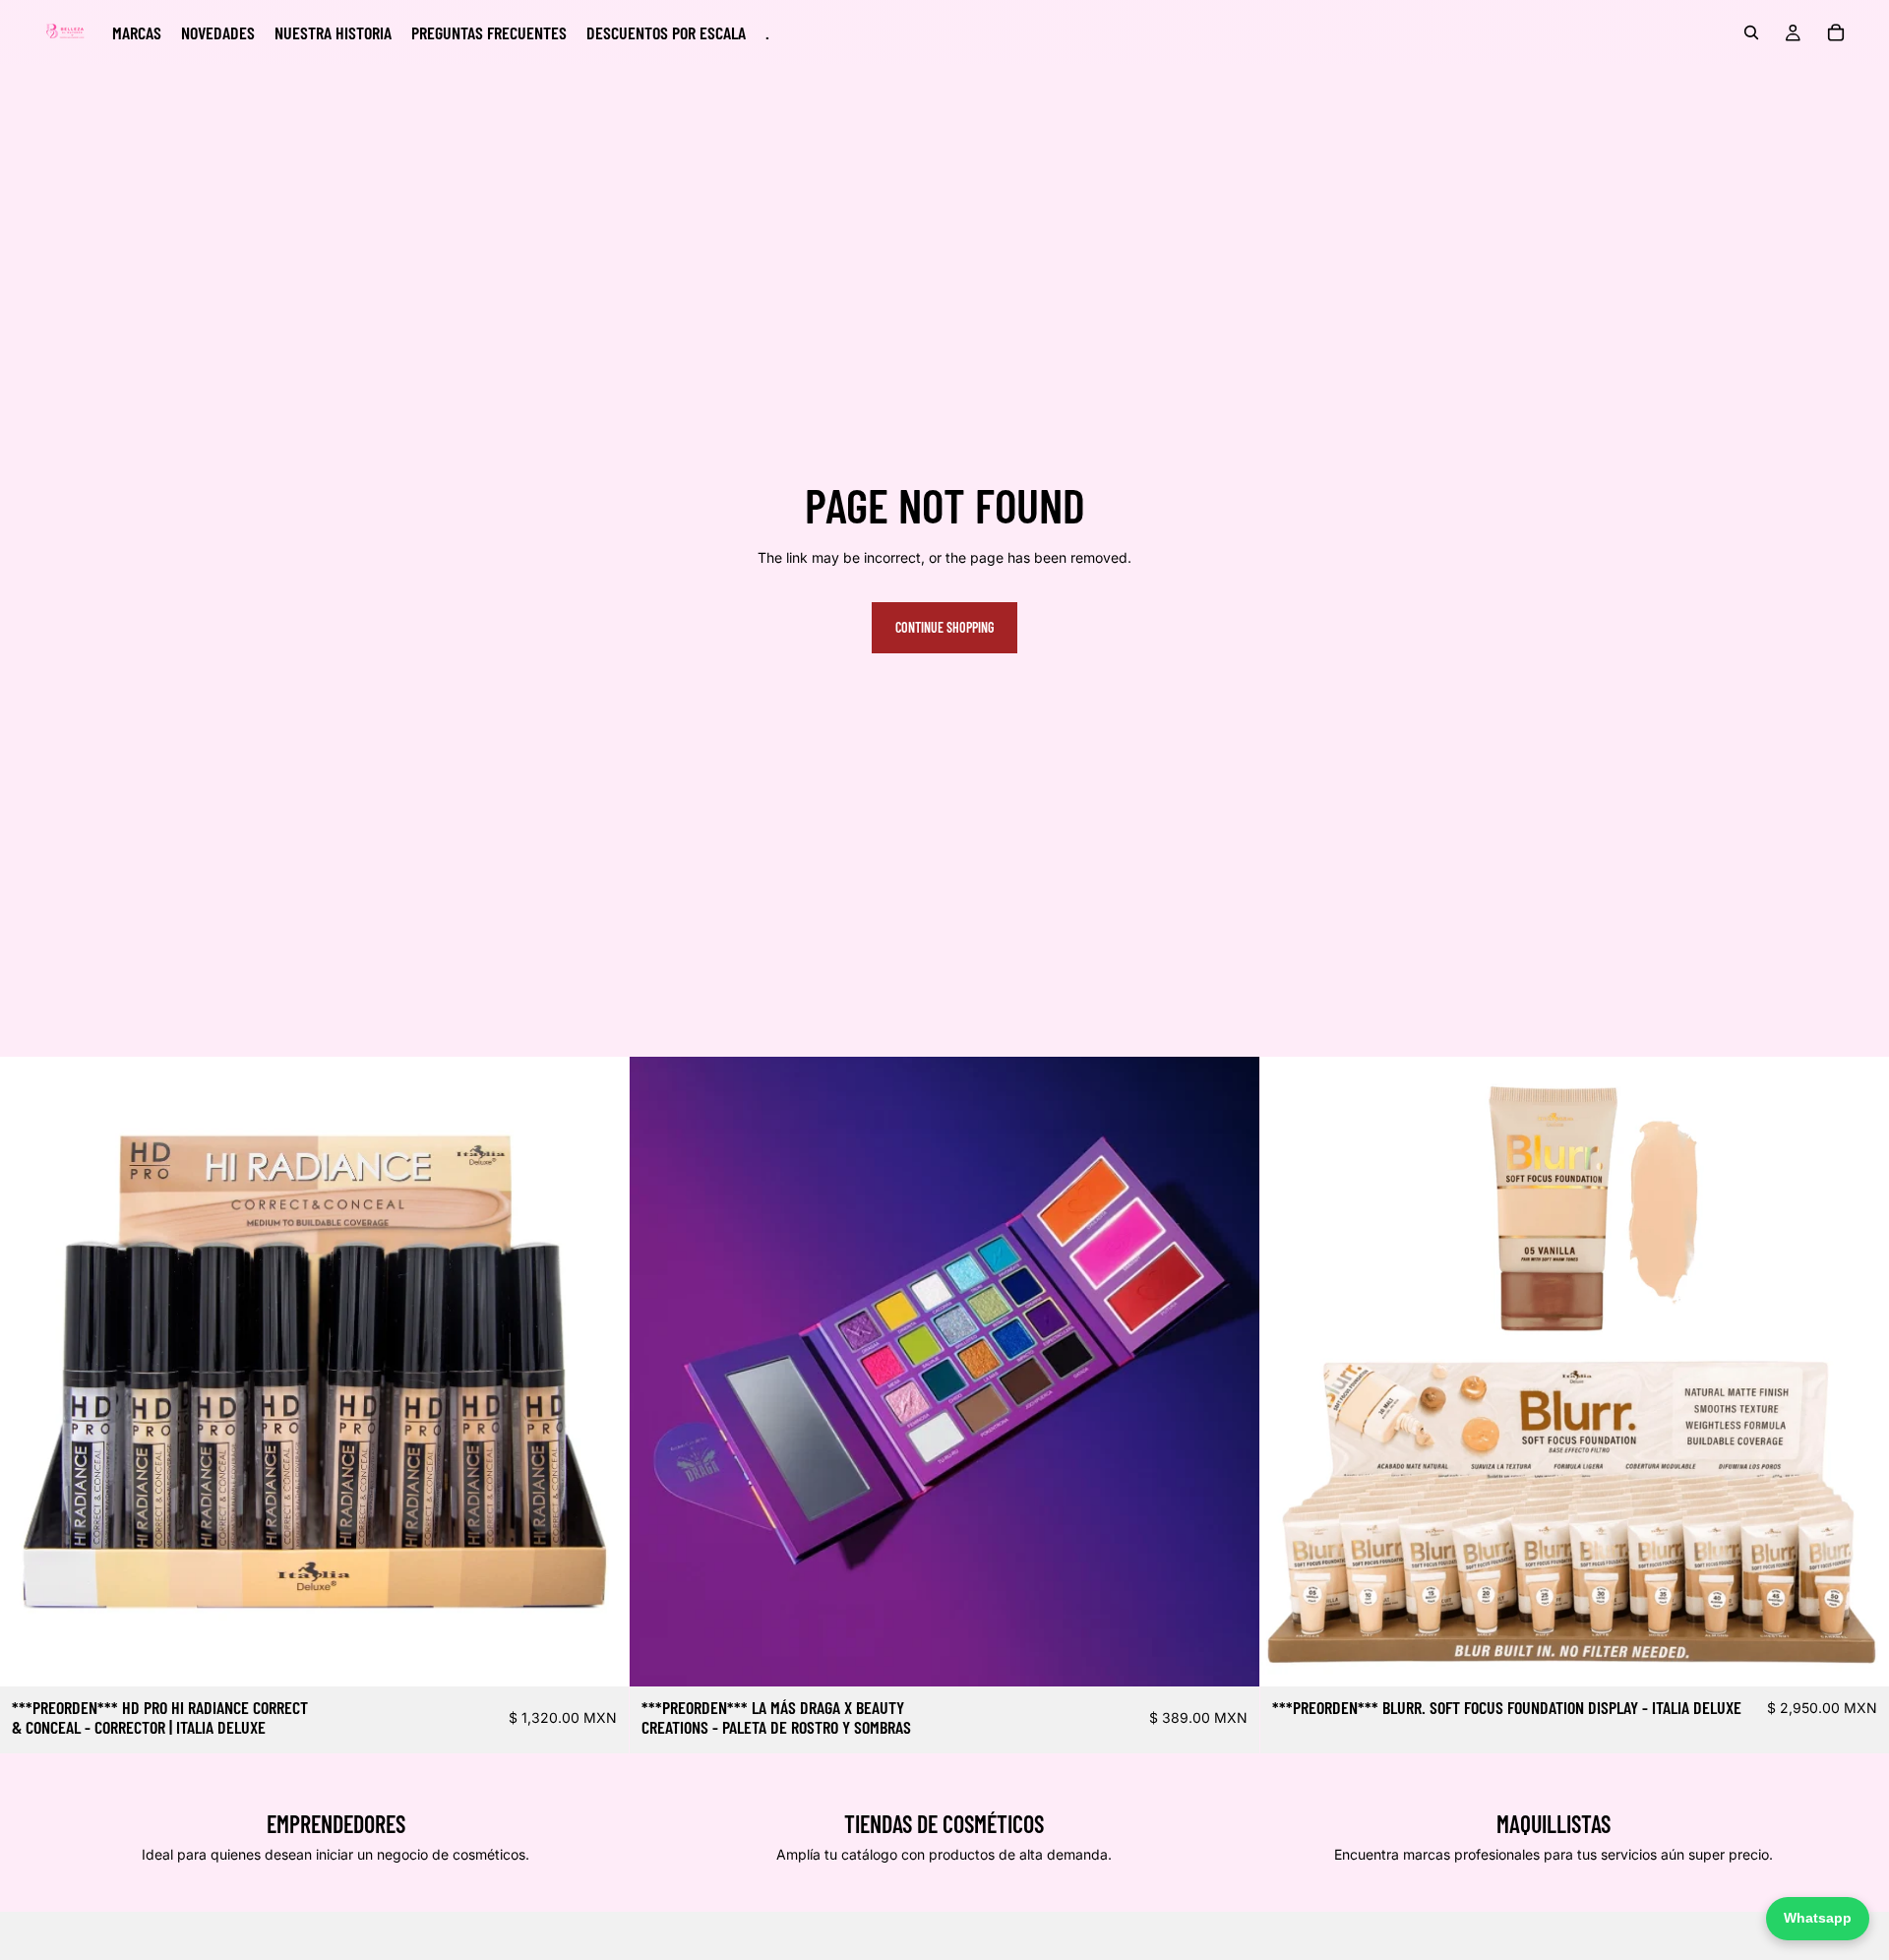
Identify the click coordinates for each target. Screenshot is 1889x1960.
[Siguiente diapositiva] (1230, 1372)
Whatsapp (1818, 1918)
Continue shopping (944, 627)
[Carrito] (1836, 32)
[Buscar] (1751, 32)
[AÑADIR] (599, 1657)
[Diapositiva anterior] (659, 1372)
